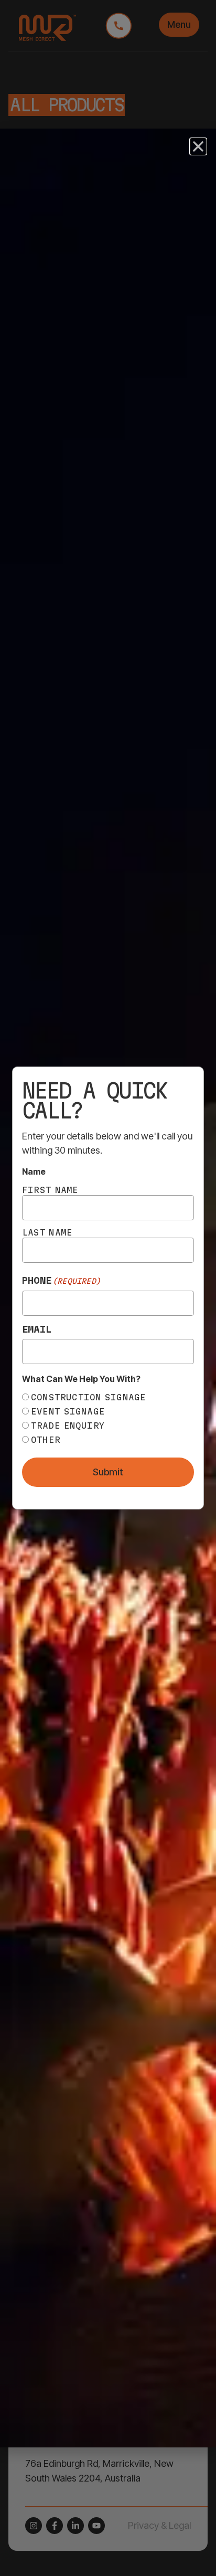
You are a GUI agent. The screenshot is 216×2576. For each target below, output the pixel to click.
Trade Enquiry (68, 1426)
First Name (50, 1190)
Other (46, 1440)
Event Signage (68, 1411)
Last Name (47, 1232)
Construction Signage (89, 1397)
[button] (198, 146)
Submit (108, 1472)
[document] (108, 1288)
